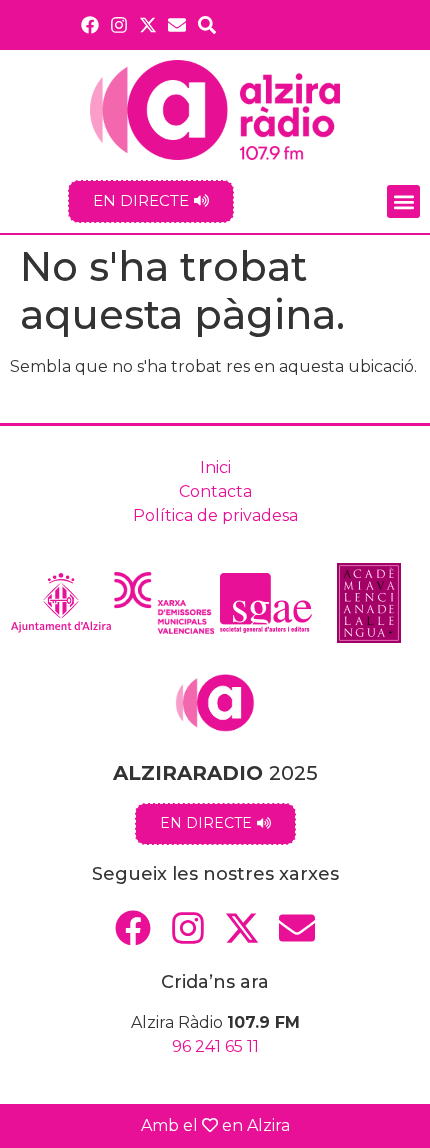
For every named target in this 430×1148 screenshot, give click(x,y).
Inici (215, 467)
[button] (403, 201)
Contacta (215, 491)
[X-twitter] (148, 24)
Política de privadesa (215, 515)
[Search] (207, 24)
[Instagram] (118, 24)
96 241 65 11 (215, 1046)
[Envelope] (177, 24)
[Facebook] (89, 24)
